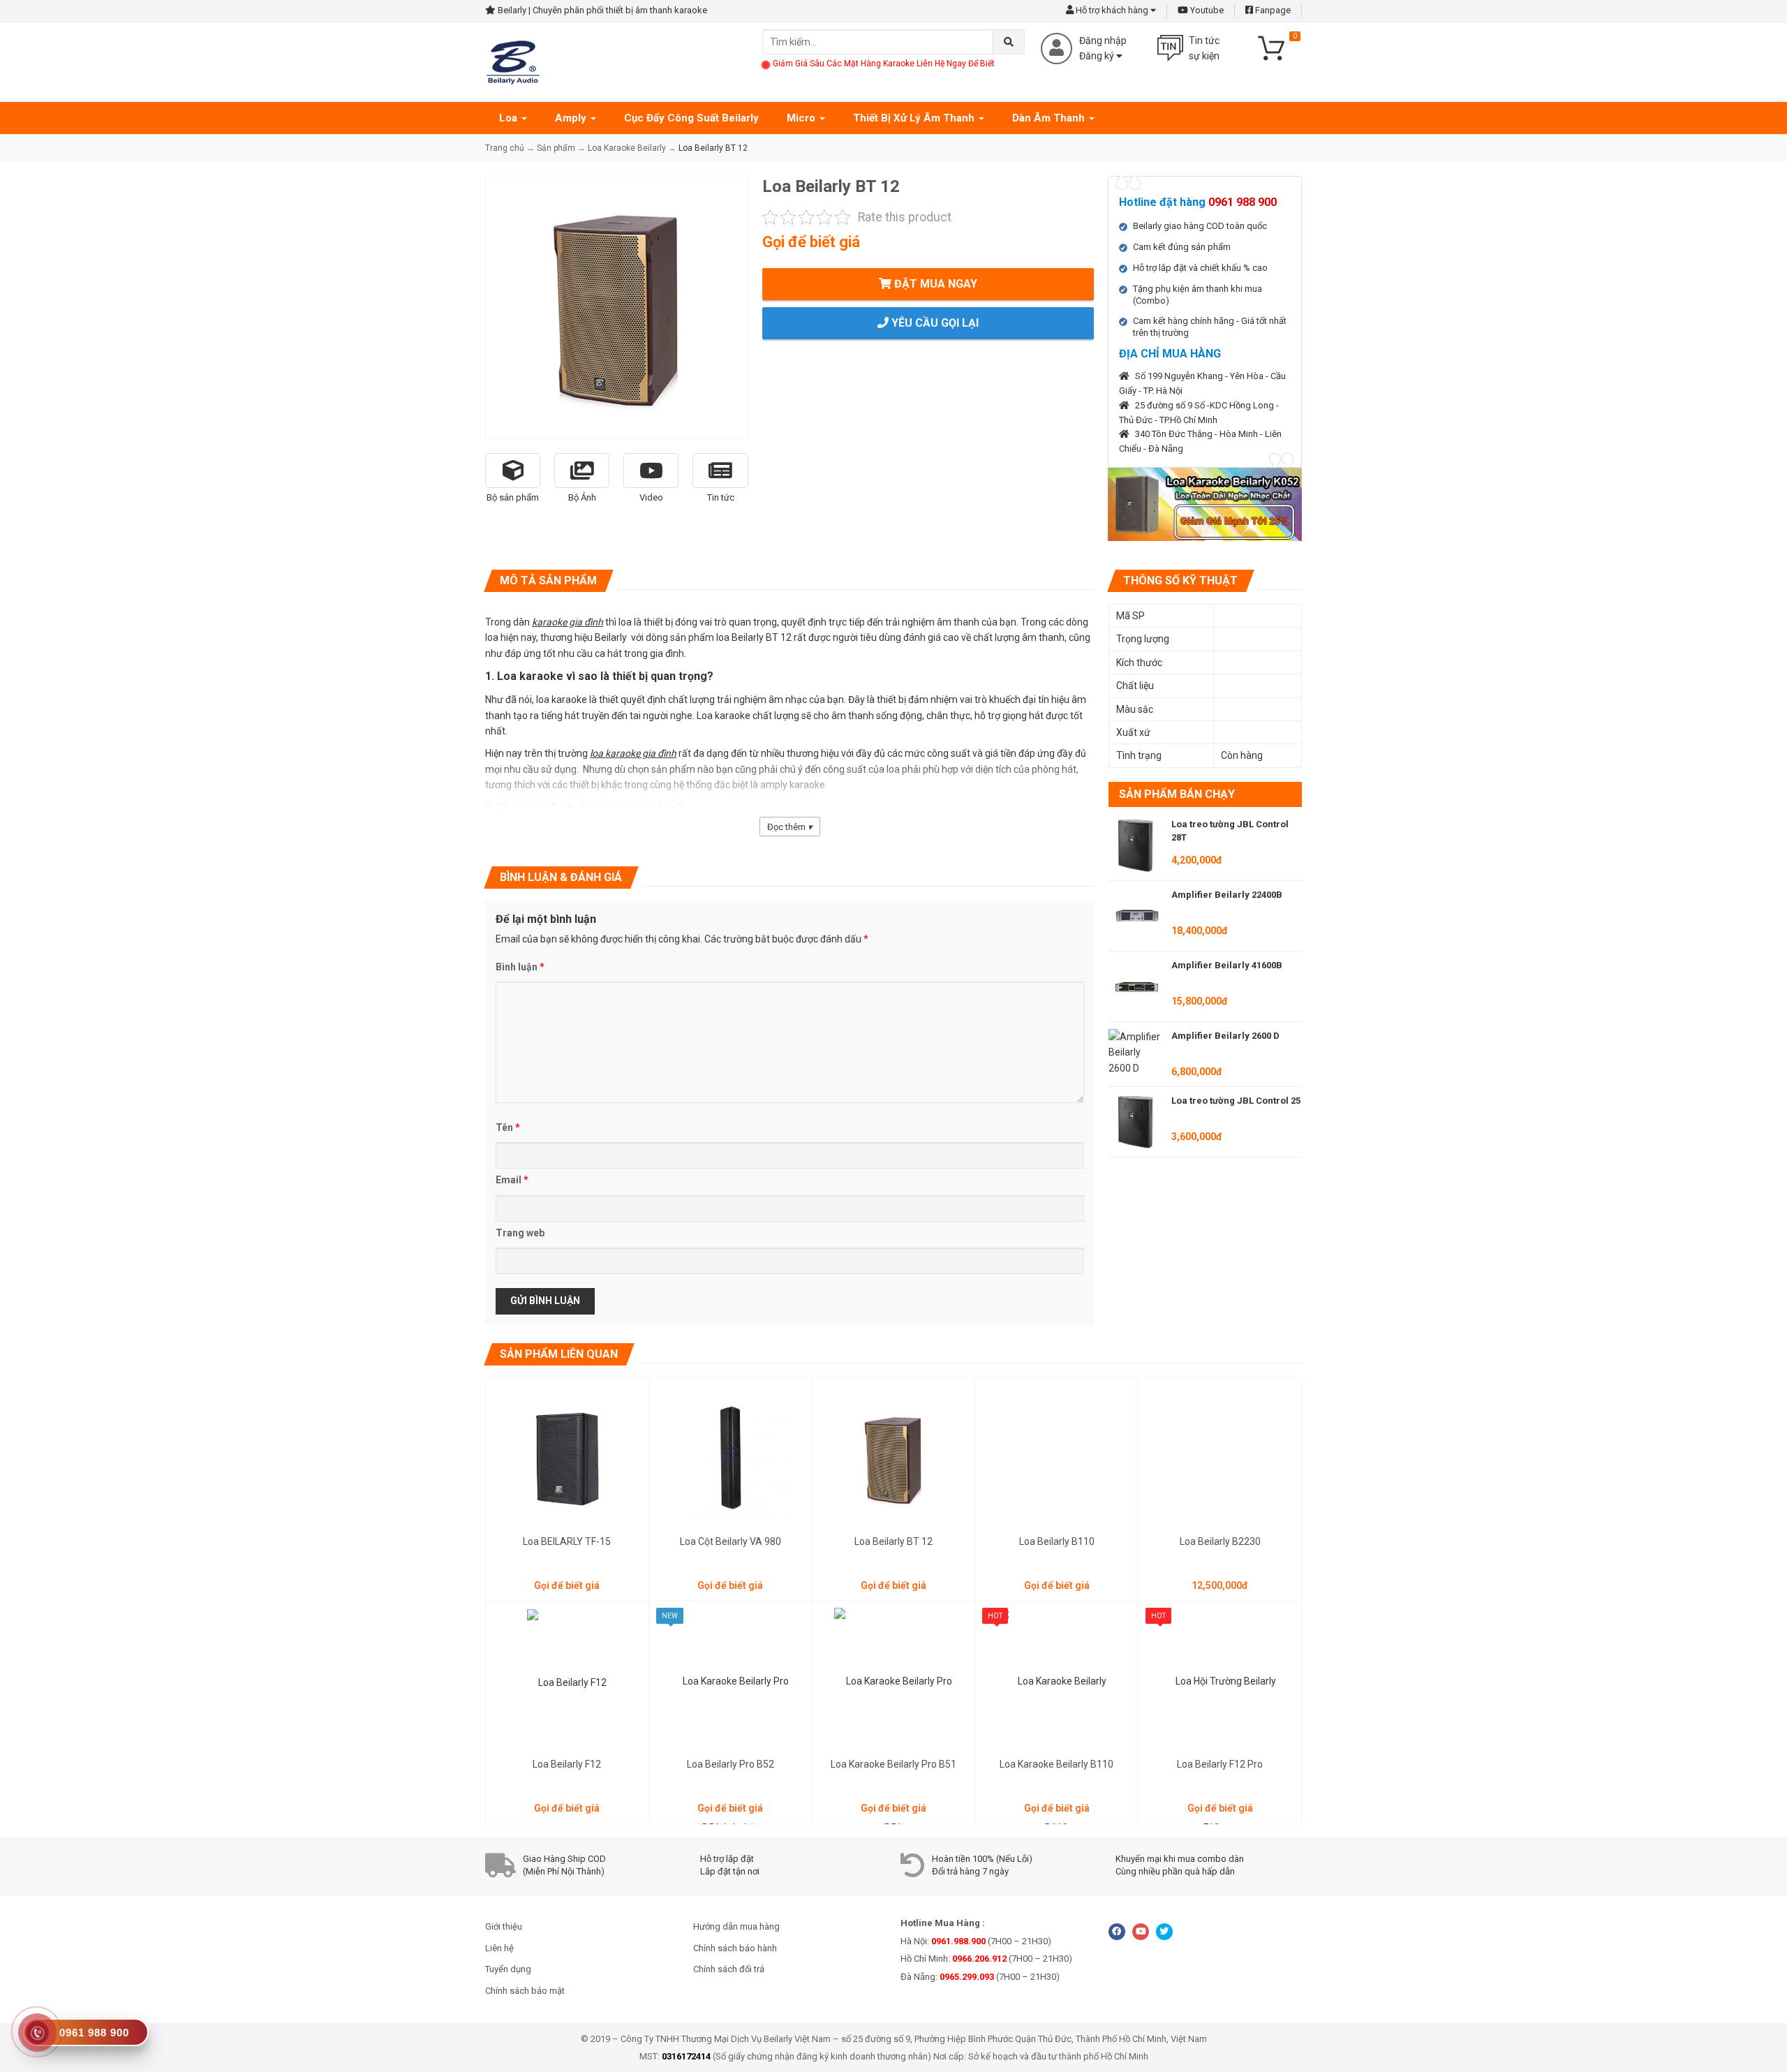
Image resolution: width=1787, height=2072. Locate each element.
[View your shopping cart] (1277, 47)
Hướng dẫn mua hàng (736, 1926)
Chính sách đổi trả (729, 1969)
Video (651, 497)
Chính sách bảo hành (735, 1948)
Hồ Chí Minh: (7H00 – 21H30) (986, 1959)
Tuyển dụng (508, 1969)
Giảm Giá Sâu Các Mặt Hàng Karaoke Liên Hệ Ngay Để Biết (884, 64)
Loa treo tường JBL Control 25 (1236, 1101)
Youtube (1206, 10)
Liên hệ (499, 1948)
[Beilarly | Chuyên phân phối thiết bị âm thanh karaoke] (513, 61)
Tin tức (721, 497)
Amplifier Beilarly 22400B (1227, 895)
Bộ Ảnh (582, 497)
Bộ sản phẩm (513, 497)
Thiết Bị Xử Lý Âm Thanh (915, 118)
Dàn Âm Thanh (1050, 118)
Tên (508, 1127)
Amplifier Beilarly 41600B (1227, 965)
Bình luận (520, 967)
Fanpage (1272, 10)
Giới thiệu (504, 1926)
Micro (802, 118)
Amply (572, 118)
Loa (510, 118)
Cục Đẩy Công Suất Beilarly (691, 118)
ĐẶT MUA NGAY (934, 284)
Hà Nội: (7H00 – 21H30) (976, 1941)
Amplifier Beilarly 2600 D (1225, 1036)
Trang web (520, 1233)
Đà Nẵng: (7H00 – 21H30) (980, 1977)
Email (512, 1180)
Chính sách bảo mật (525, 1991)
